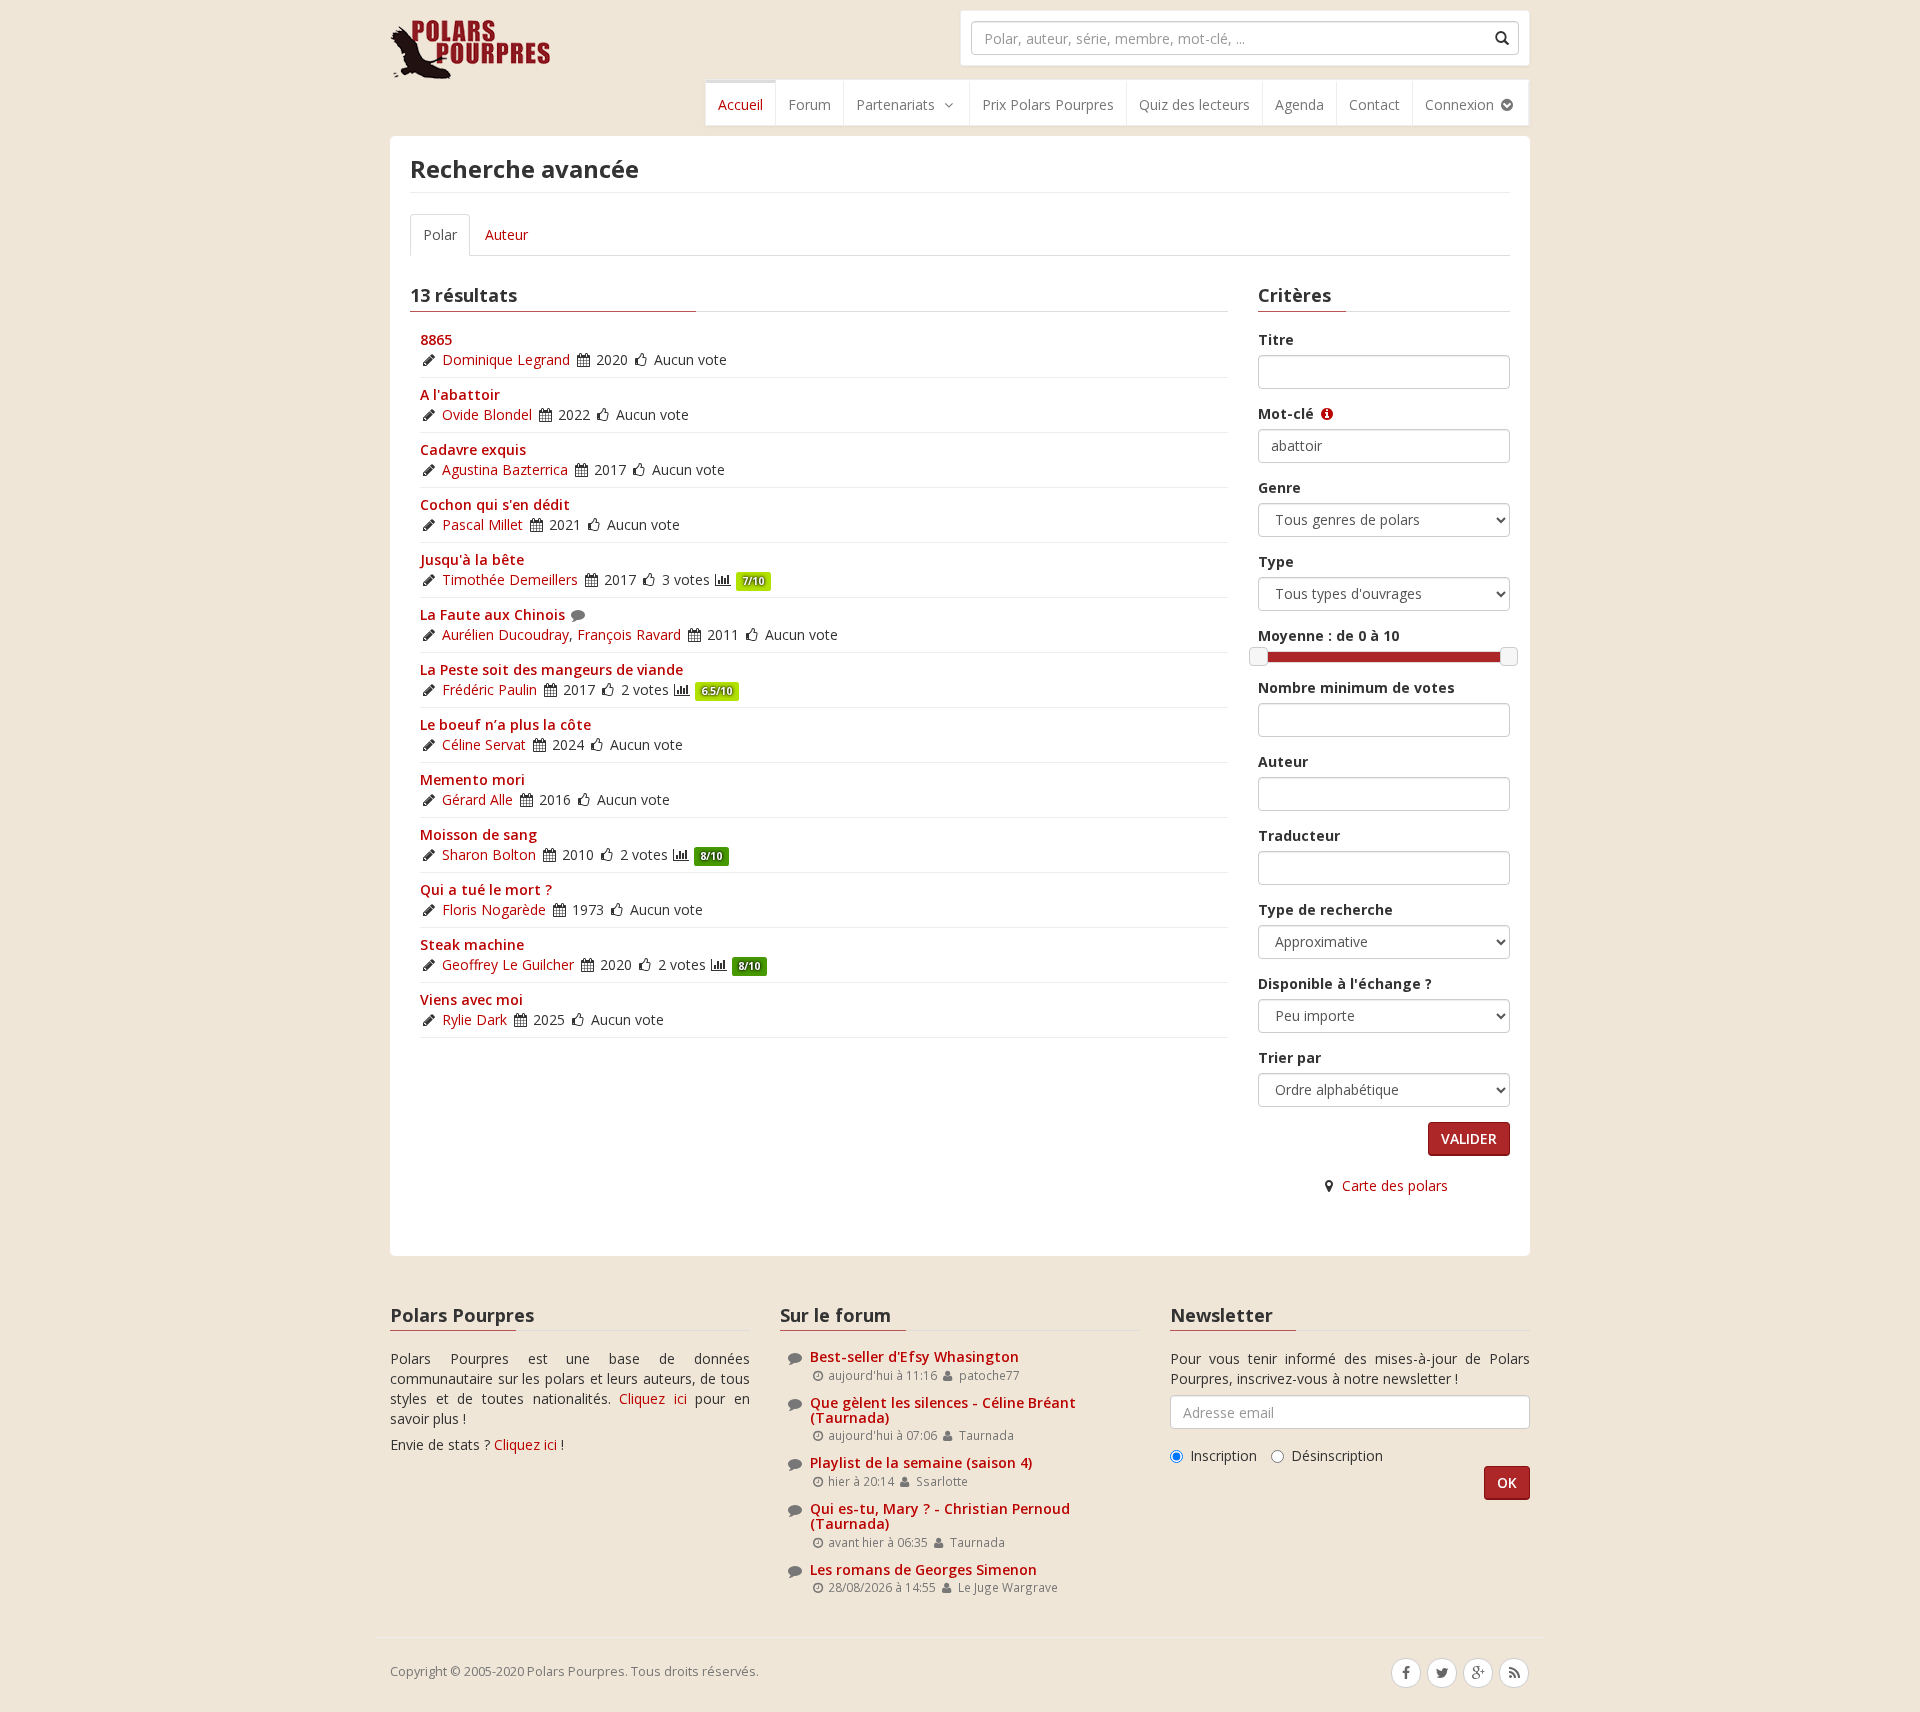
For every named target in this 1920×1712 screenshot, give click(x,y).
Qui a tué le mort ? (486, 889)
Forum (809, 104)
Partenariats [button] (895, 104)
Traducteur (1299, 835)
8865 (436, 339)
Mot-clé (1288, 413)
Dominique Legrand (506, 359)
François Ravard (629, 634)
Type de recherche (1325, 909)
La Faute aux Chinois (492, 614)
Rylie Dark (474, 1019)
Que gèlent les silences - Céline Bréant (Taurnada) (943, 1410)
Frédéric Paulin (489, 689)
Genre (1279, 487)
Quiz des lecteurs (1194, 104)
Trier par (1289, 1057)
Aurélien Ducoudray (505, 634)
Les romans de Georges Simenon (923, 1569)
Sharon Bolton (489, 854)
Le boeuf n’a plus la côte (505, 724)
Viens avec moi (471, 999)
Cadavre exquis (473, 449)
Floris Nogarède (494, 909)
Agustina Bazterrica (505, 469)
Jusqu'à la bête (472, 559)
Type (1276, 561)
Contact (1374, 104)
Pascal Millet (482, 524)
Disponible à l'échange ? (1345, 983)
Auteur (506, 234)
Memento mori (472, 779)
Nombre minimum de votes (1356, 687)
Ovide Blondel (487, 414)
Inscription (1223, 1455)
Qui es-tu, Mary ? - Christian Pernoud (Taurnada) (940, 1516)
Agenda (1299, 104)
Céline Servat (484, 744)
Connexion (1461, 104)
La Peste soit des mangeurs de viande (551, 669)
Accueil (740, 104)
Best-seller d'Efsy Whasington (914, 1356)
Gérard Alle (477, 799)
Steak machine (472, 944)
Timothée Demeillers (510, 579)
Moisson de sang (478, 834)
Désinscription (1337, 1455)
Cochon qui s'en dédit (495, 504)
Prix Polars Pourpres (1048, 104)
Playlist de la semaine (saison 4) (921, 1462)
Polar (440, 234)
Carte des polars (1395, 1185)
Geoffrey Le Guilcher (508, 964)
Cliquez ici (653, 1398)
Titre (1276, 339)
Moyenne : (1328, 635)
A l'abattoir (460, 394)
